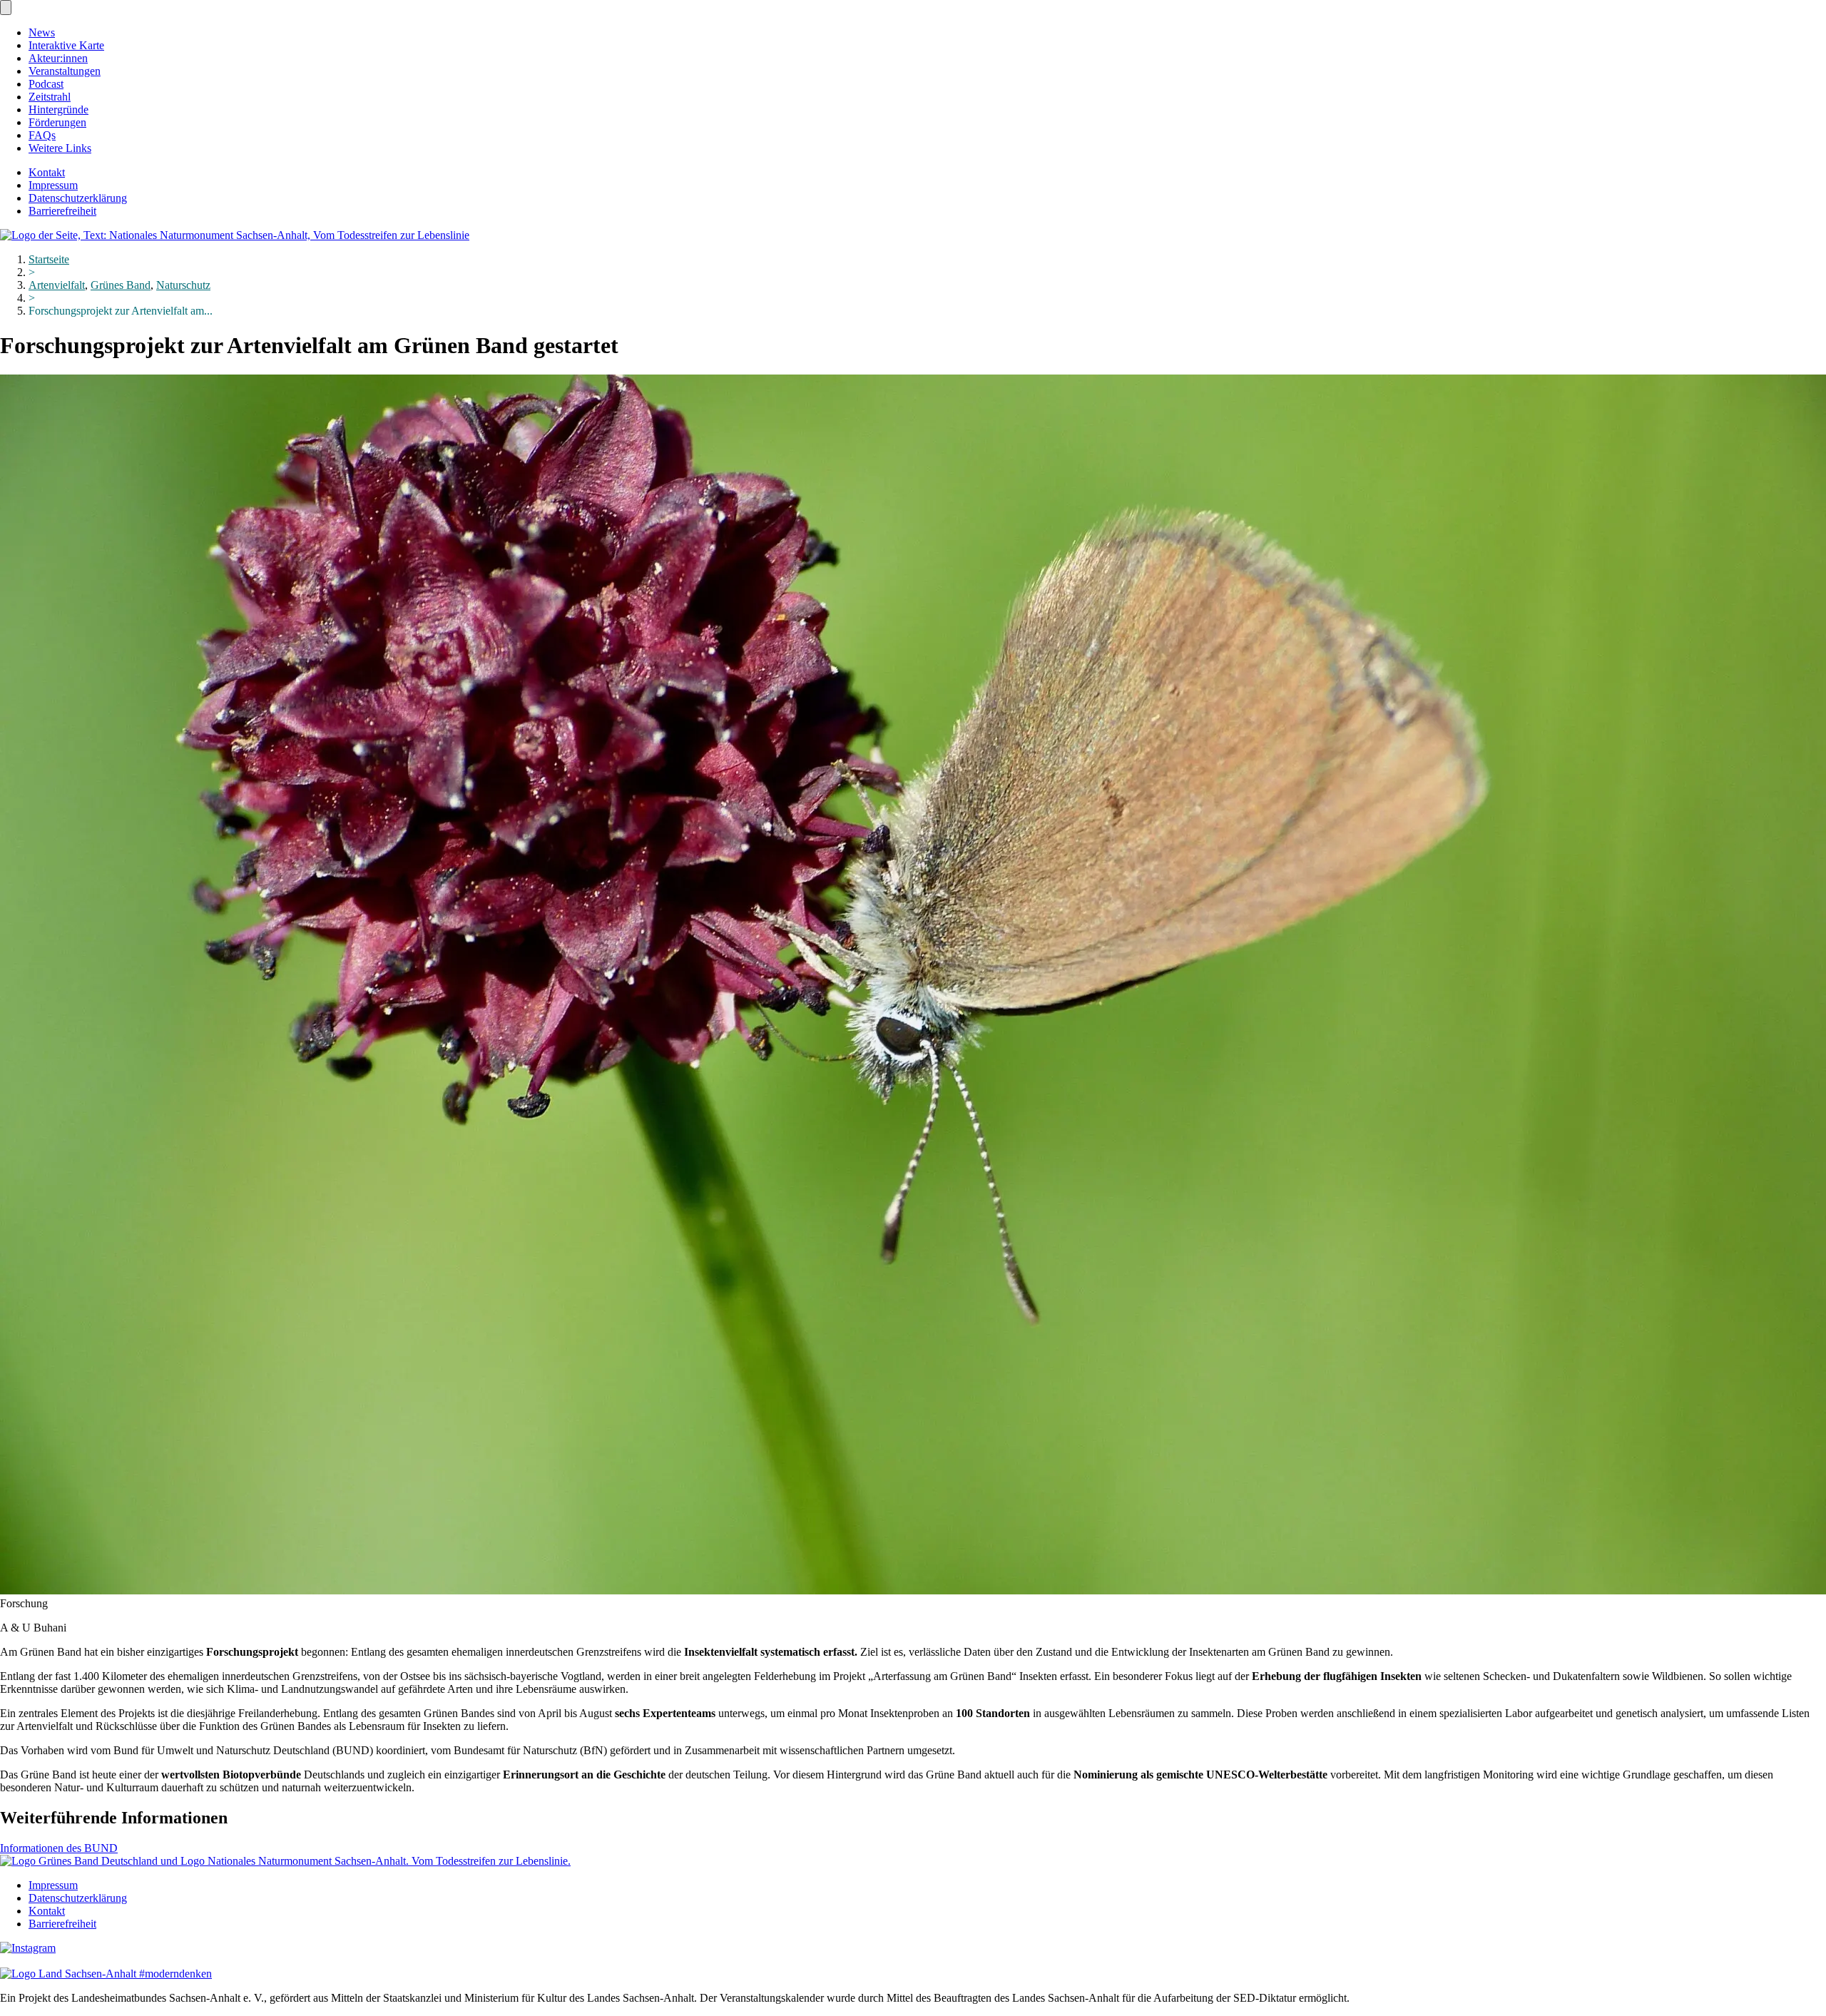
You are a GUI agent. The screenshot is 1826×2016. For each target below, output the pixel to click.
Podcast (46, 84)
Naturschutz (183, 285)
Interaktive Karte (66, 45)
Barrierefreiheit (62, 211)
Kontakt (47, 172)
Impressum (53, 185)
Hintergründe (58, 110)
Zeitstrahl (50, 97)
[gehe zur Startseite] (235, 235)
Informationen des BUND (59, 1848)
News (42, 32)
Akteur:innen (58, 58)
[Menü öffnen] (6, 7)
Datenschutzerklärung (78, 198)
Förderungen (57, 122)
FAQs (42, 135)
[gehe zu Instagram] (28, 1948)
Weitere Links (60, 148)
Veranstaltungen (65, 71)
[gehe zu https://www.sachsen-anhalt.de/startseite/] (106, 1974)
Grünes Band (121, 285)
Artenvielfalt (57, 285)
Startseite (49, 259)
